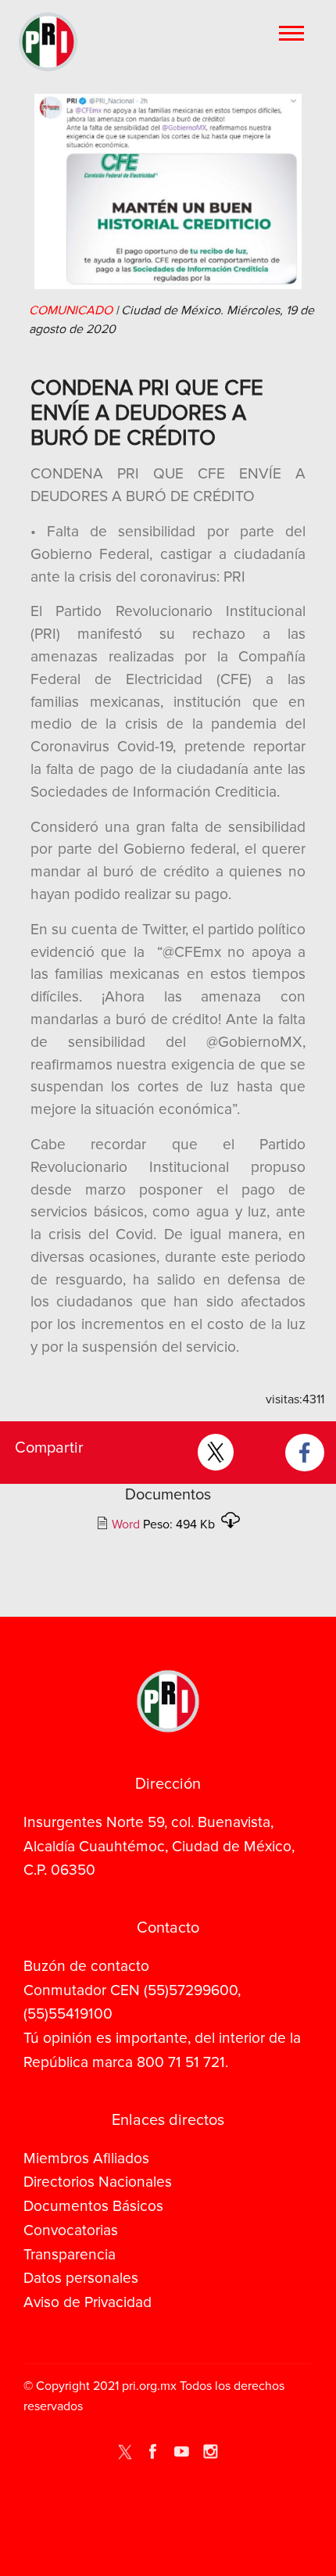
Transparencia (70, 2255)
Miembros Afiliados (86, 2159)
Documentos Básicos (93, 2206)
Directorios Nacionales (98, 2182)
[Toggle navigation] (293, 32)
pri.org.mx (149, 2386)
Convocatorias (71, 2230)
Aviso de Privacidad (88, 2302)
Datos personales (81, 2278)
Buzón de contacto (86, 1966)
